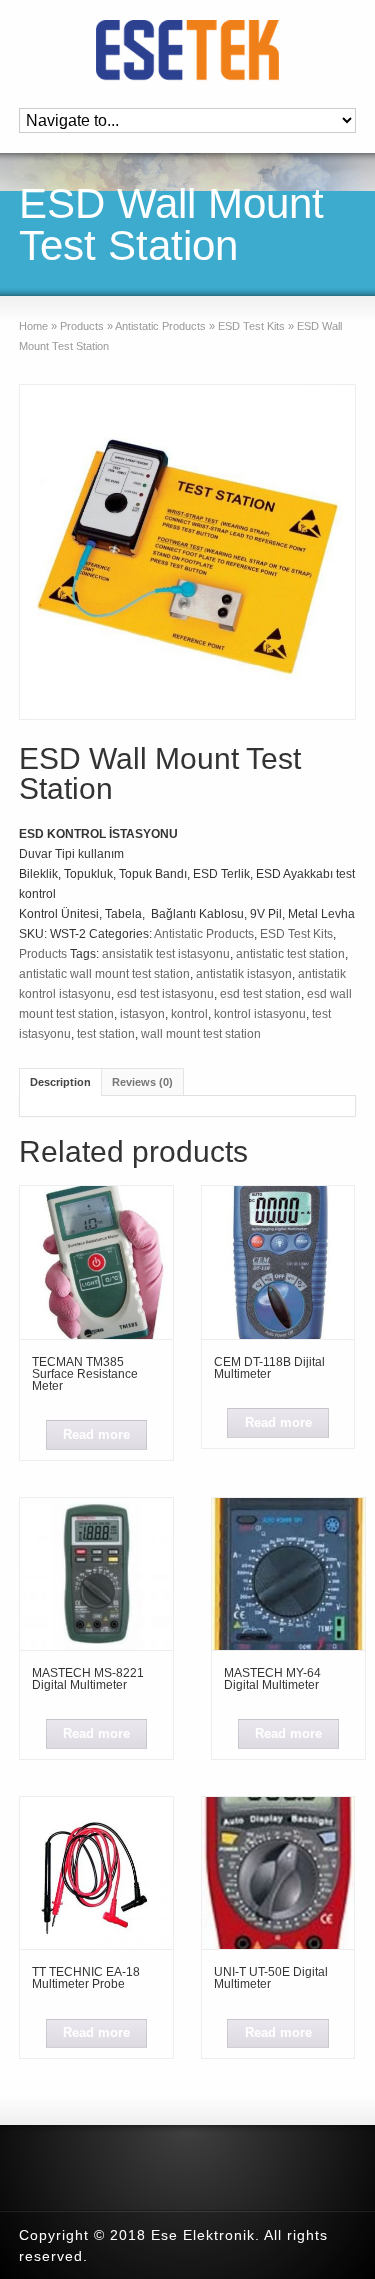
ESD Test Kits (251, 326)
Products (82, 326)
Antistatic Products (160, 326)
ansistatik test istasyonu (166, 954)
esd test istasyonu (165, 994)
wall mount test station (201, 1034)
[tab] (60, 1081)
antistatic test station (290, 954)
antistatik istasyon (244, 974)
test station (106, 1034)
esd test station (260, 994)
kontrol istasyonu (260, 1014)
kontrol (189, 1014)
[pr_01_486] (187, 552)
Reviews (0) (142, 1082)
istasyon (142, 1014)
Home (33, 326)
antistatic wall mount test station (104, 974)
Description (60, 1082)
